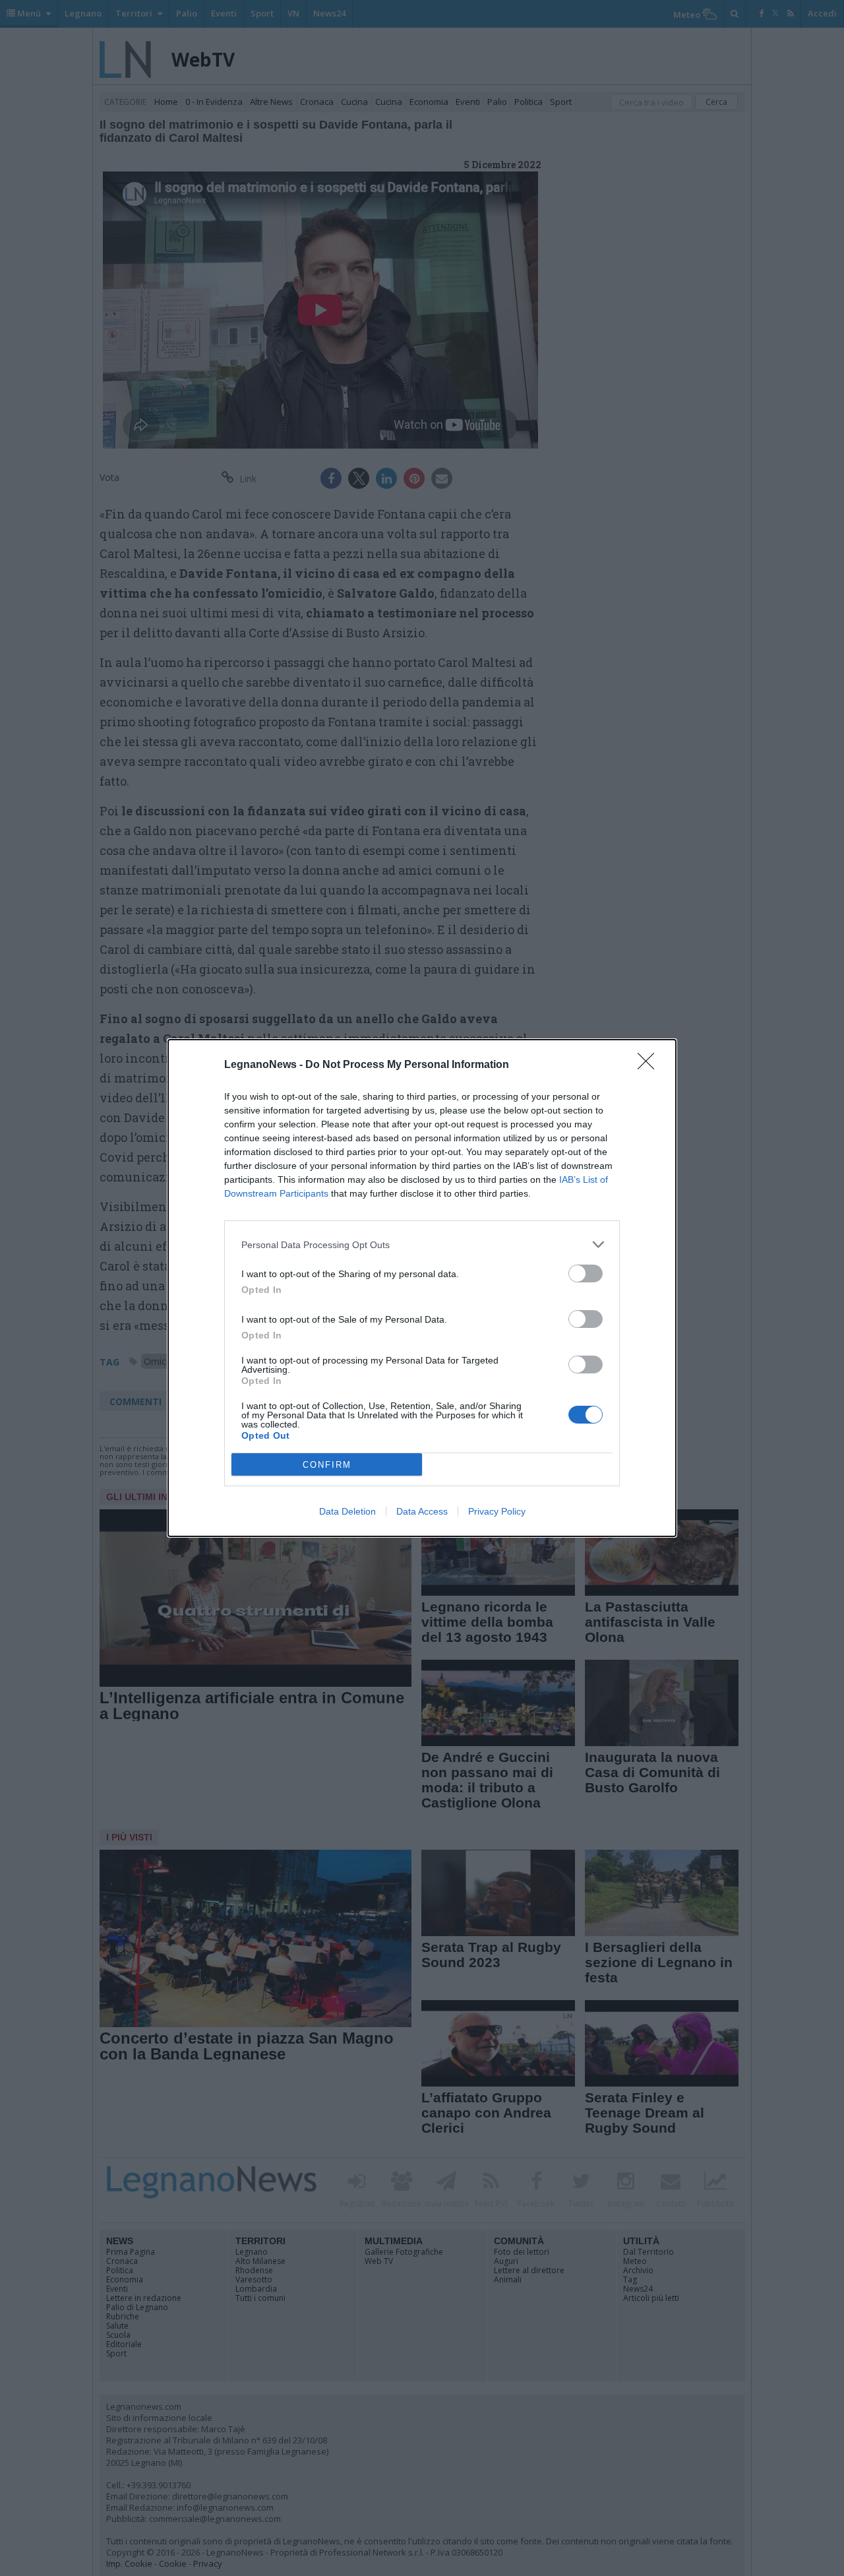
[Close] (650, 1065)
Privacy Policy (497, 1511)
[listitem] (422, 1244)
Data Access (422, 1511)
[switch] (586, 1273)
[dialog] (422, 1288)
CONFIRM (327, 1465)
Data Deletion (347, 1511)
